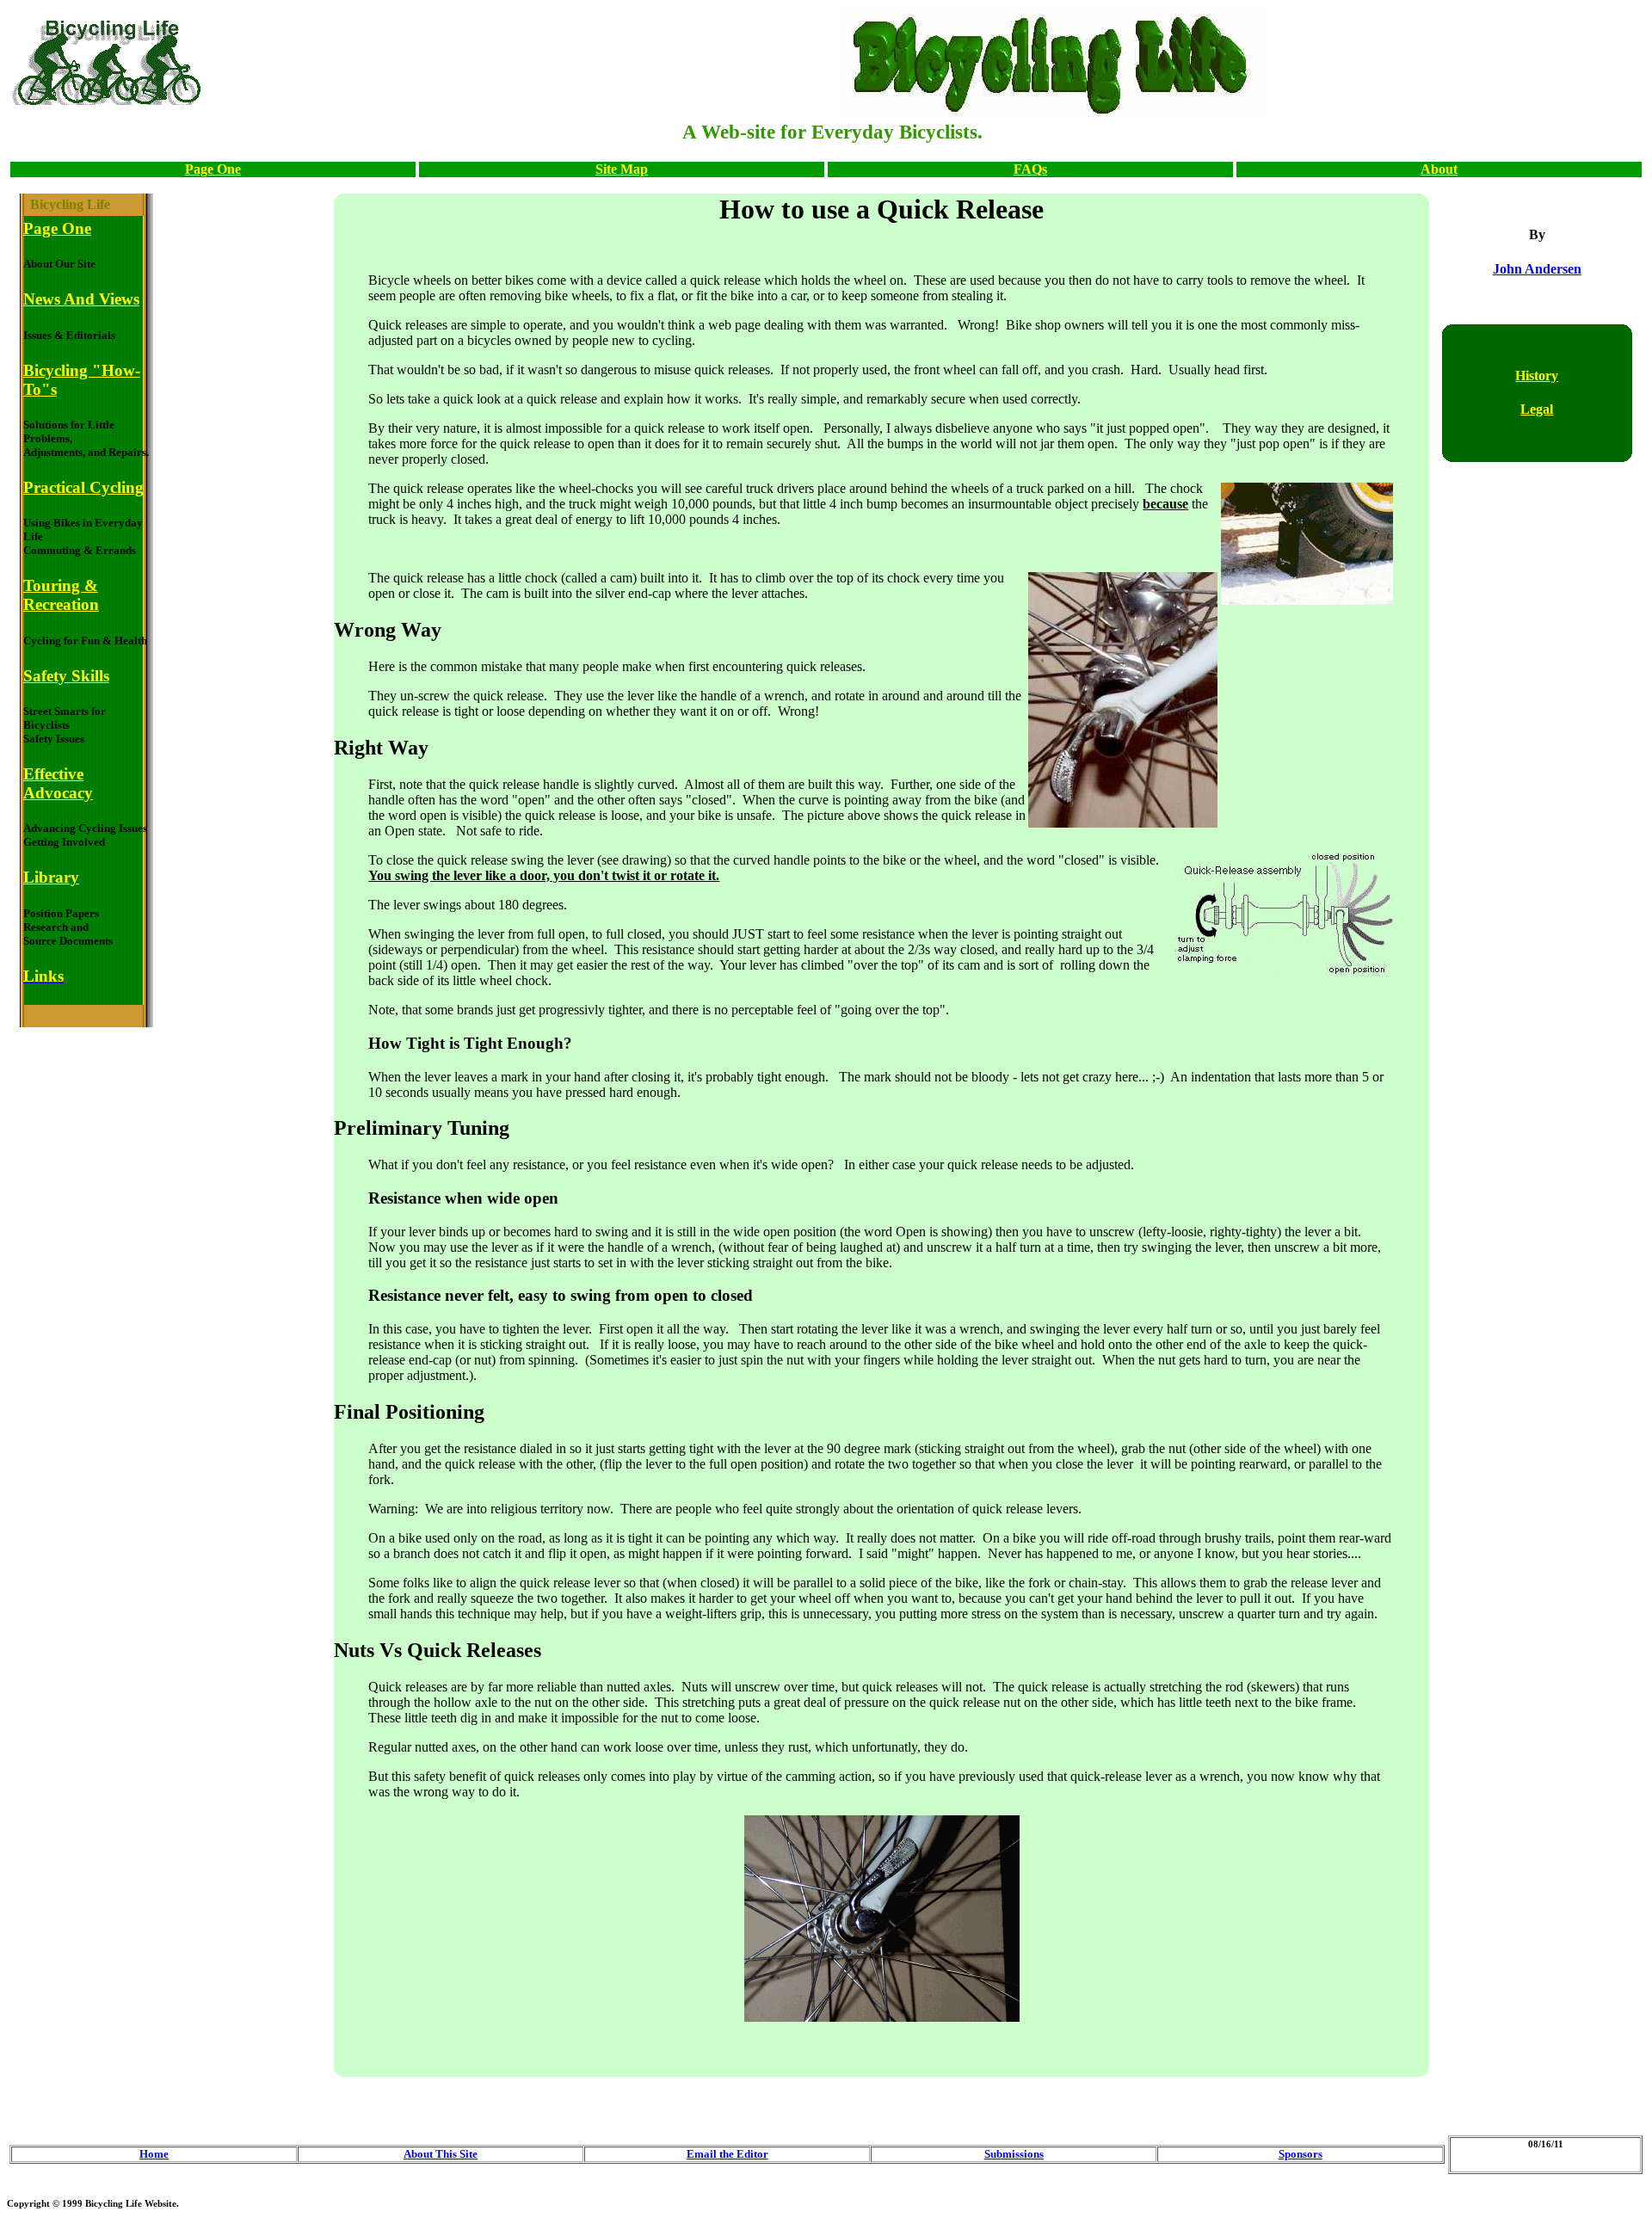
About (1439, 169)
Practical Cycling (83, 487)
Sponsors (1301, 2154)
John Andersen (1537, 269)
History (1537, 376)
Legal (1537, 409)
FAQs (1030, 169)
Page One (213, 169)
